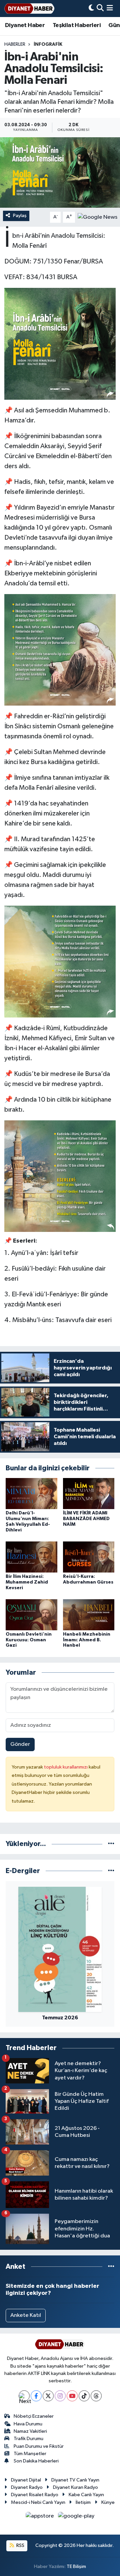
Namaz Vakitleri (30, 2431)
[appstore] (40, 2517)
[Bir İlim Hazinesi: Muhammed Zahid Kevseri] (31, 1557)
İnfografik (48, 44)
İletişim (83, 2502)
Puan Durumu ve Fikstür (39, 2446)
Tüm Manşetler (30, 2454)
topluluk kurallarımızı (66, 1767)
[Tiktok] (84, 2396)
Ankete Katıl (26, 2315)
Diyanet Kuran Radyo (75, 2487)
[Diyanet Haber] (29, 9)
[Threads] (96, 2396)
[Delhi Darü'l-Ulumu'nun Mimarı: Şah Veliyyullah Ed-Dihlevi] (31, 1494)
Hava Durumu (28, 2424)
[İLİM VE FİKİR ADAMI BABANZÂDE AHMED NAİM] (89, 1494)
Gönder (20, 1744)
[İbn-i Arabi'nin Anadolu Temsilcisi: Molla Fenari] (60, 172)
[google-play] (76, 2517)
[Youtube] (72, 2396)
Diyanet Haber (25, 25)
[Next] (24, 2396)
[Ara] (100, 9)
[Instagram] (60, 2396)
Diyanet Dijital (26, 2480)
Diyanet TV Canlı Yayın (75, 2480)
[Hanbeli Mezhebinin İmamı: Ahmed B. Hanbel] (89, 1614)
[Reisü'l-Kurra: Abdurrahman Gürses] (89, 1557)
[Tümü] (111, 1844)
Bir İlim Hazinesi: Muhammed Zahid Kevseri (27, 1582)
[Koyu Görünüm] (91, 9)
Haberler (15, 44)
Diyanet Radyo (27, 2487)
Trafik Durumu (28, 2439)
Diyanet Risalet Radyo (35, 2495)
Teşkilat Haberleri (77, 25)
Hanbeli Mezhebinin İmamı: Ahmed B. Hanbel (87, 1640)
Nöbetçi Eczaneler (34, 2416)
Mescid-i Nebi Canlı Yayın (38, 2502)
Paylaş (20, 216)
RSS (20, 2545)
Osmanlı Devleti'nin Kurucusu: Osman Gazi (29, 1640)
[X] (48, 2396)
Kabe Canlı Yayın (86, 2495)
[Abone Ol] (97, 217)
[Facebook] (36, 2396)
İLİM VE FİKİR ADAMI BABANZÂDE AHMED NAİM (86, 1519)
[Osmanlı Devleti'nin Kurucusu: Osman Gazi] (31, 1614)
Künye (108, 2502)
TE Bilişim (76, 2566)
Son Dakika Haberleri (36, 2461)
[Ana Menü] (110, 9)
